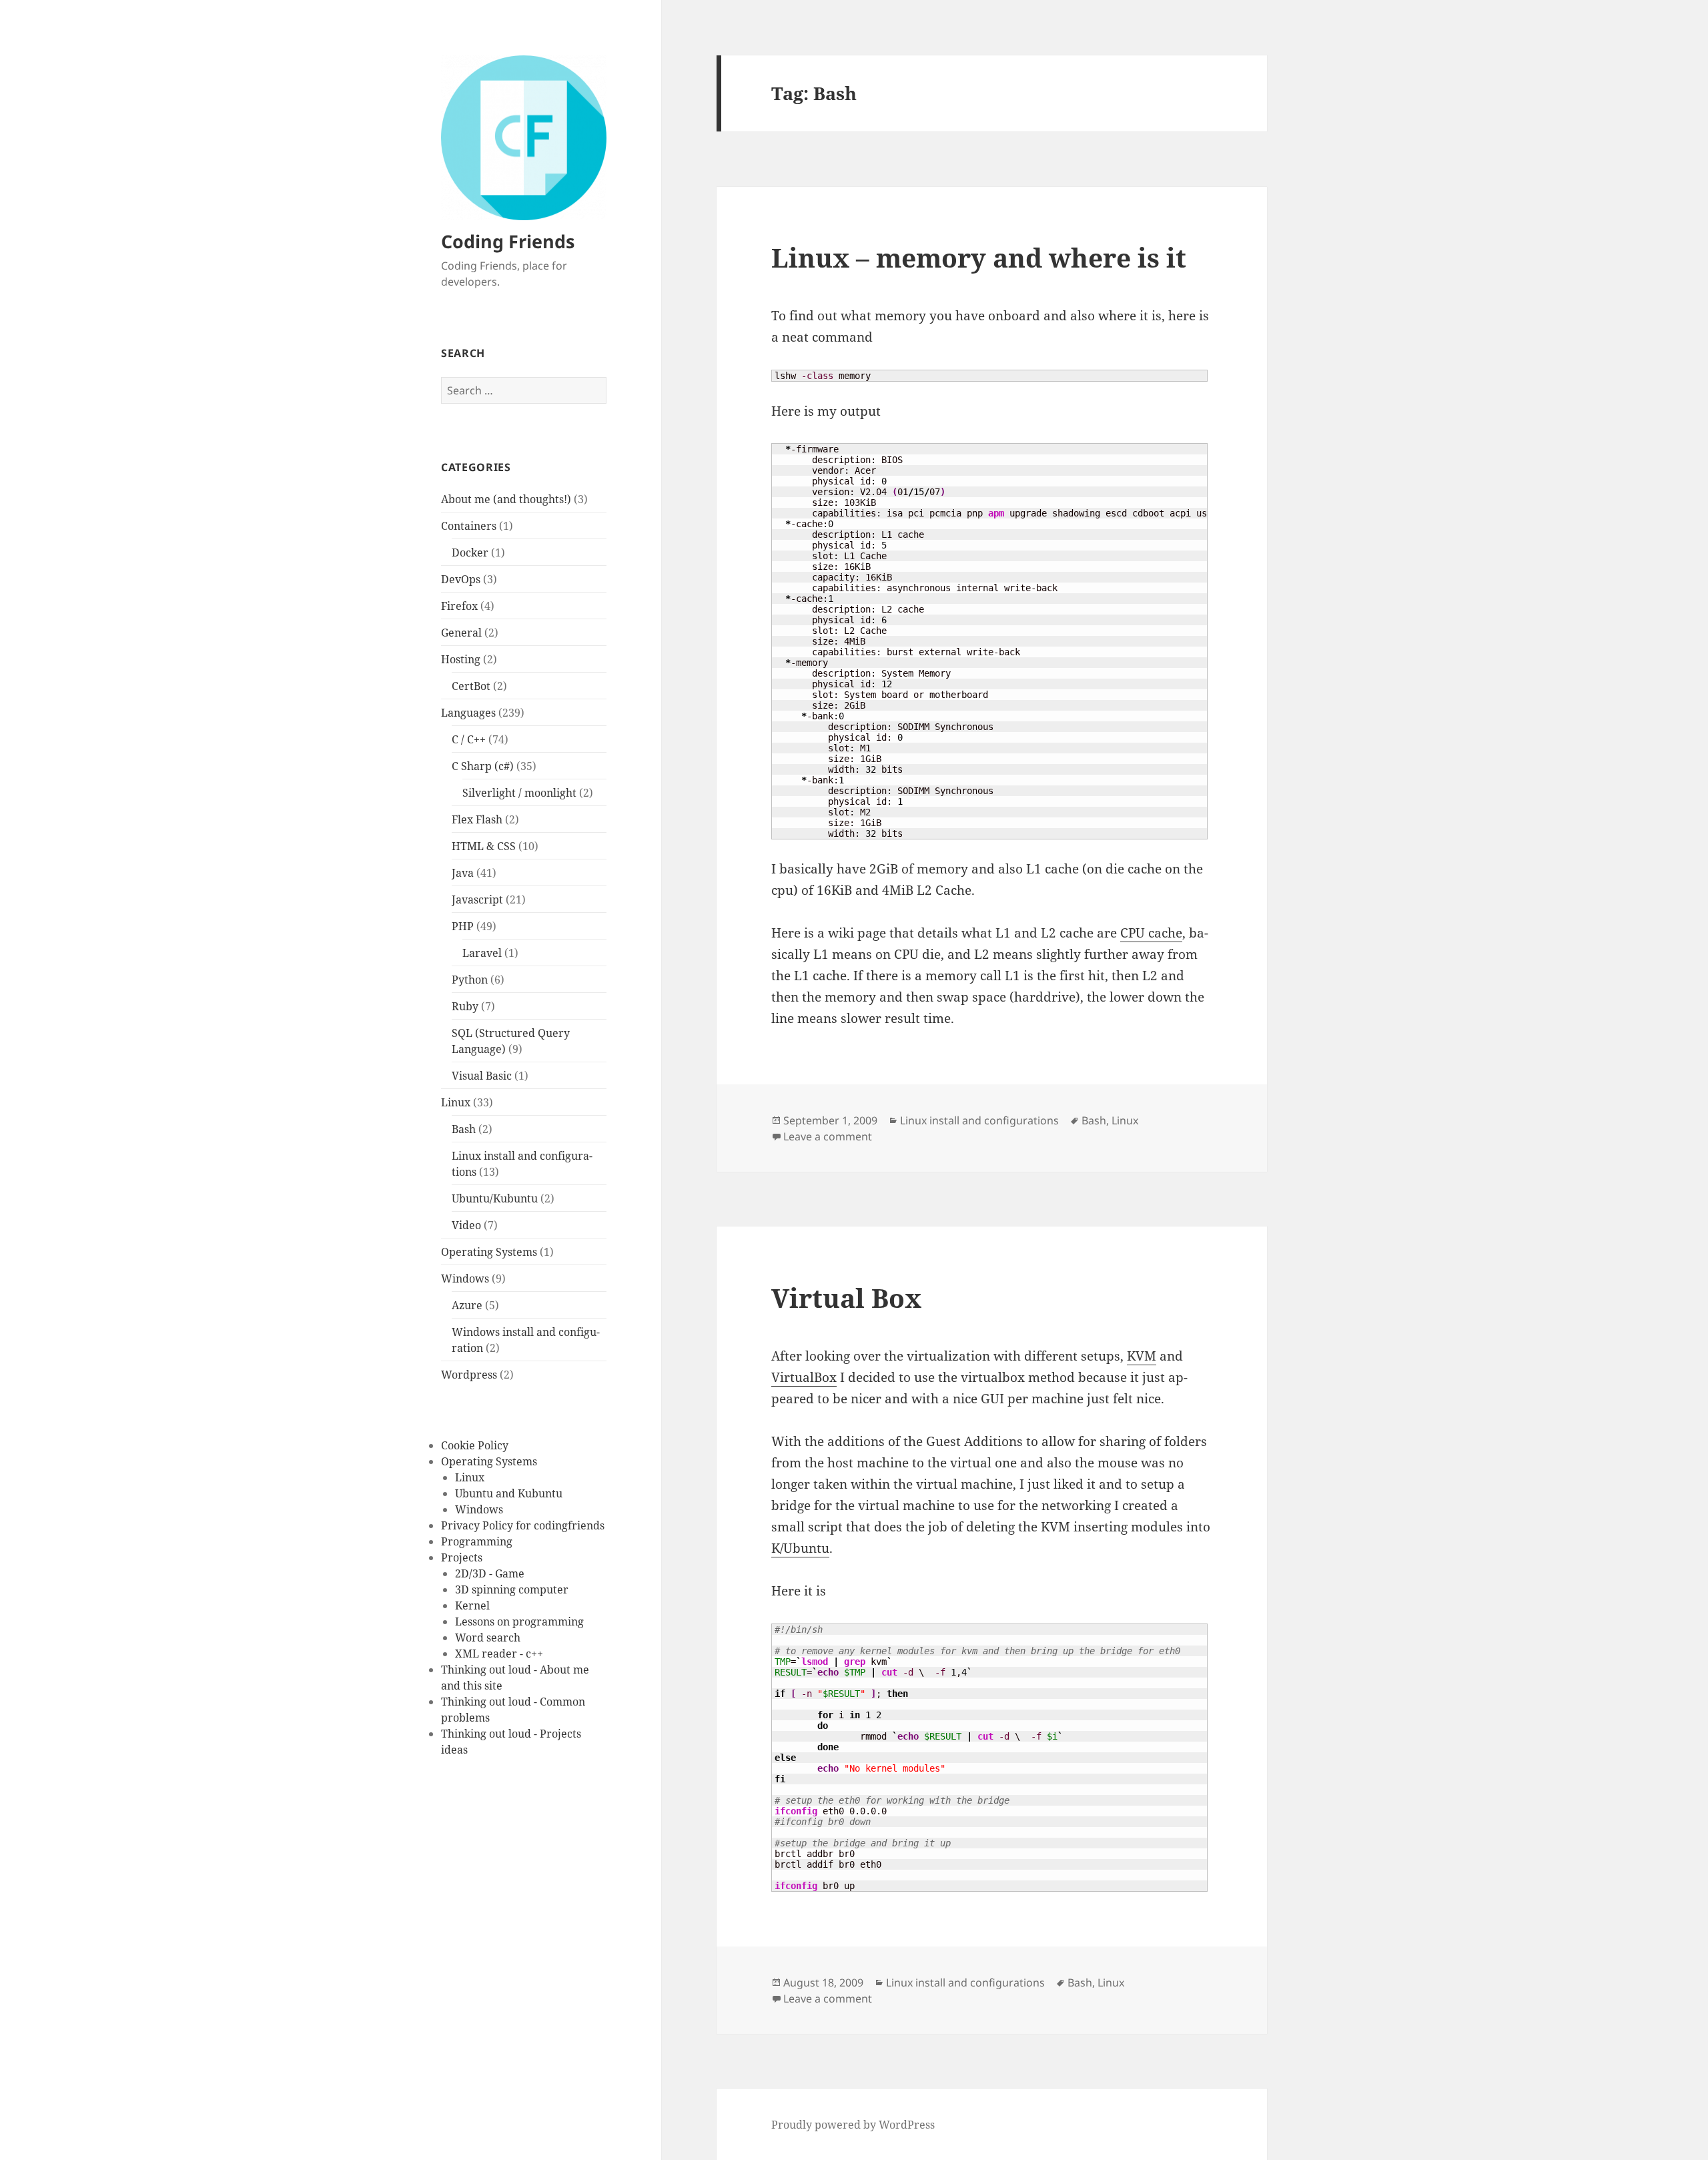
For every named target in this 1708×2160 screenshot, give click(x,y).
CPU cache (1151, 933)
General (461, 633)
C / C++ (469, 739)
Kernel (472, 1605)
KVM (1142, 1356)
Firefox (459, 606)
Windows (465, 1279)
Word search (488, 1638)
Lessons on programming (519, 1622)
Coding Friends (508, 241)
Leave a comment (828, 1136)
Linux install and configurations (979, 1120)
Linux (456, 1102)
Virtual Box (846, 1298)
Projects (462, 1557)
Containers (469, 526)
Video (466, 1225)
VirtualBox (804, 1377)
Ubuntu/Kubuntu (495, 1198)
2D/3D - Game (490, 1573)
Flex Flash (477, 819)
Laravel (482, 953)
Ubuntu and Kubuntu (509, 1493)
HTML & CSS (484, 846)
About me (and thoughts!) (506, 499)
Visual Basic (482, 1076)
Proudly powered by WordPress (853, 2125)
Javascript (477, 899)
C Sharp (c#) (483, 766)
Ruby (465, 1006)
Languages (468, 713)
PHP (463, 926)
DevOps (461, 579)
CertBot (471, 686)
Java (463, 873)
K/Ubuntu (800, 1548)
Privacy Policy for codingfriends (523, 1525)
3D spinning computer (512, 1589)
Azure (467, 1305)
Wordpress (469, 1375)
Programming (477, 1541)
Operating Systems (489, 1252)
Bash (464, 1129)
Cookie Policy (475, 1445)
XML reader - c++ (499, 1654)
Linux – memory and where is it (979, 257)
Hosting (461, 659)
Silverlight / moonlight (519, 793)
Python (470, 980)
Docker (470, 553)
